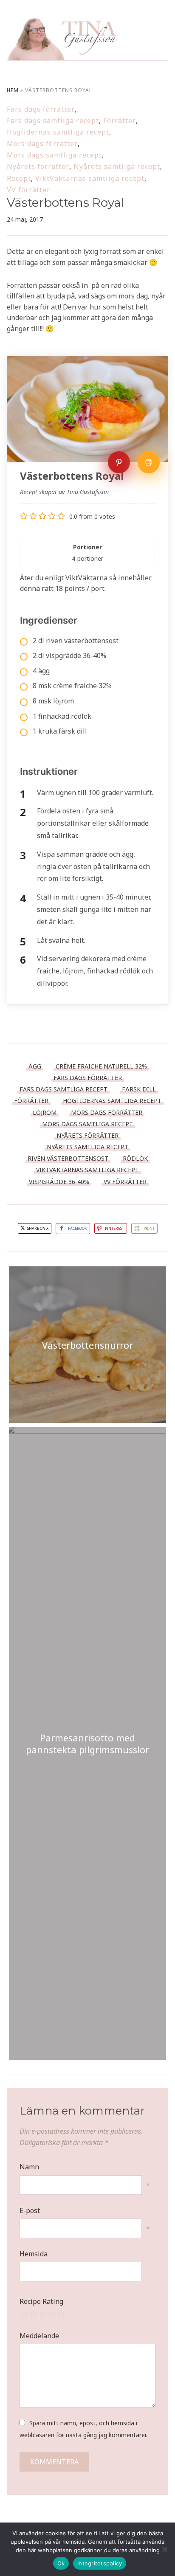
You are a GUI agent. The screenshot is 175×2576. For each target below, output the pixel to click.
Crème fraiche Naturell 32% (101, 1066)
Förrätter (120, 121)
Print (149, 1228)
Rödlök (135, 1158)
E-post (30, 2210)
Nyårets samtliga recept (117, 166)
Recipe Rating (41, 2301)
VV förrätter (28, 190)
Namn (29, 2167)
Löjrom (45, 1112)
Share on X (37, 1228)
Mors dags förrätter (42, 143)
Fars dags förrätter (41, 109)
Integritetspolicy (100, 2563)
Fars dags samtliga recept (53, 121)
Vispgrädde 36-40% (59, 1182)
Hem (13, 90)
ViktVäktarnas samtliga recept (90, 178)
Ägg (35, 1066)
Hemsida (34, 2254)
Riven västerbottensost (68, 1158)
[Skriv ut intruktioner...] (149, 462)
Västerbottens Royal (66, 202)
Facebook (78, 1228)
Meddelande (39, 2336)
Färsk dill (139, 1089)
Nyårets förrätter (38, 166)
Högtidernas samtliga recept (58, 132)
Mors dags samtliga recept (54, 155)
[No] (164, 2549)
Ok (61, 2563)
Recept (19, 178)
